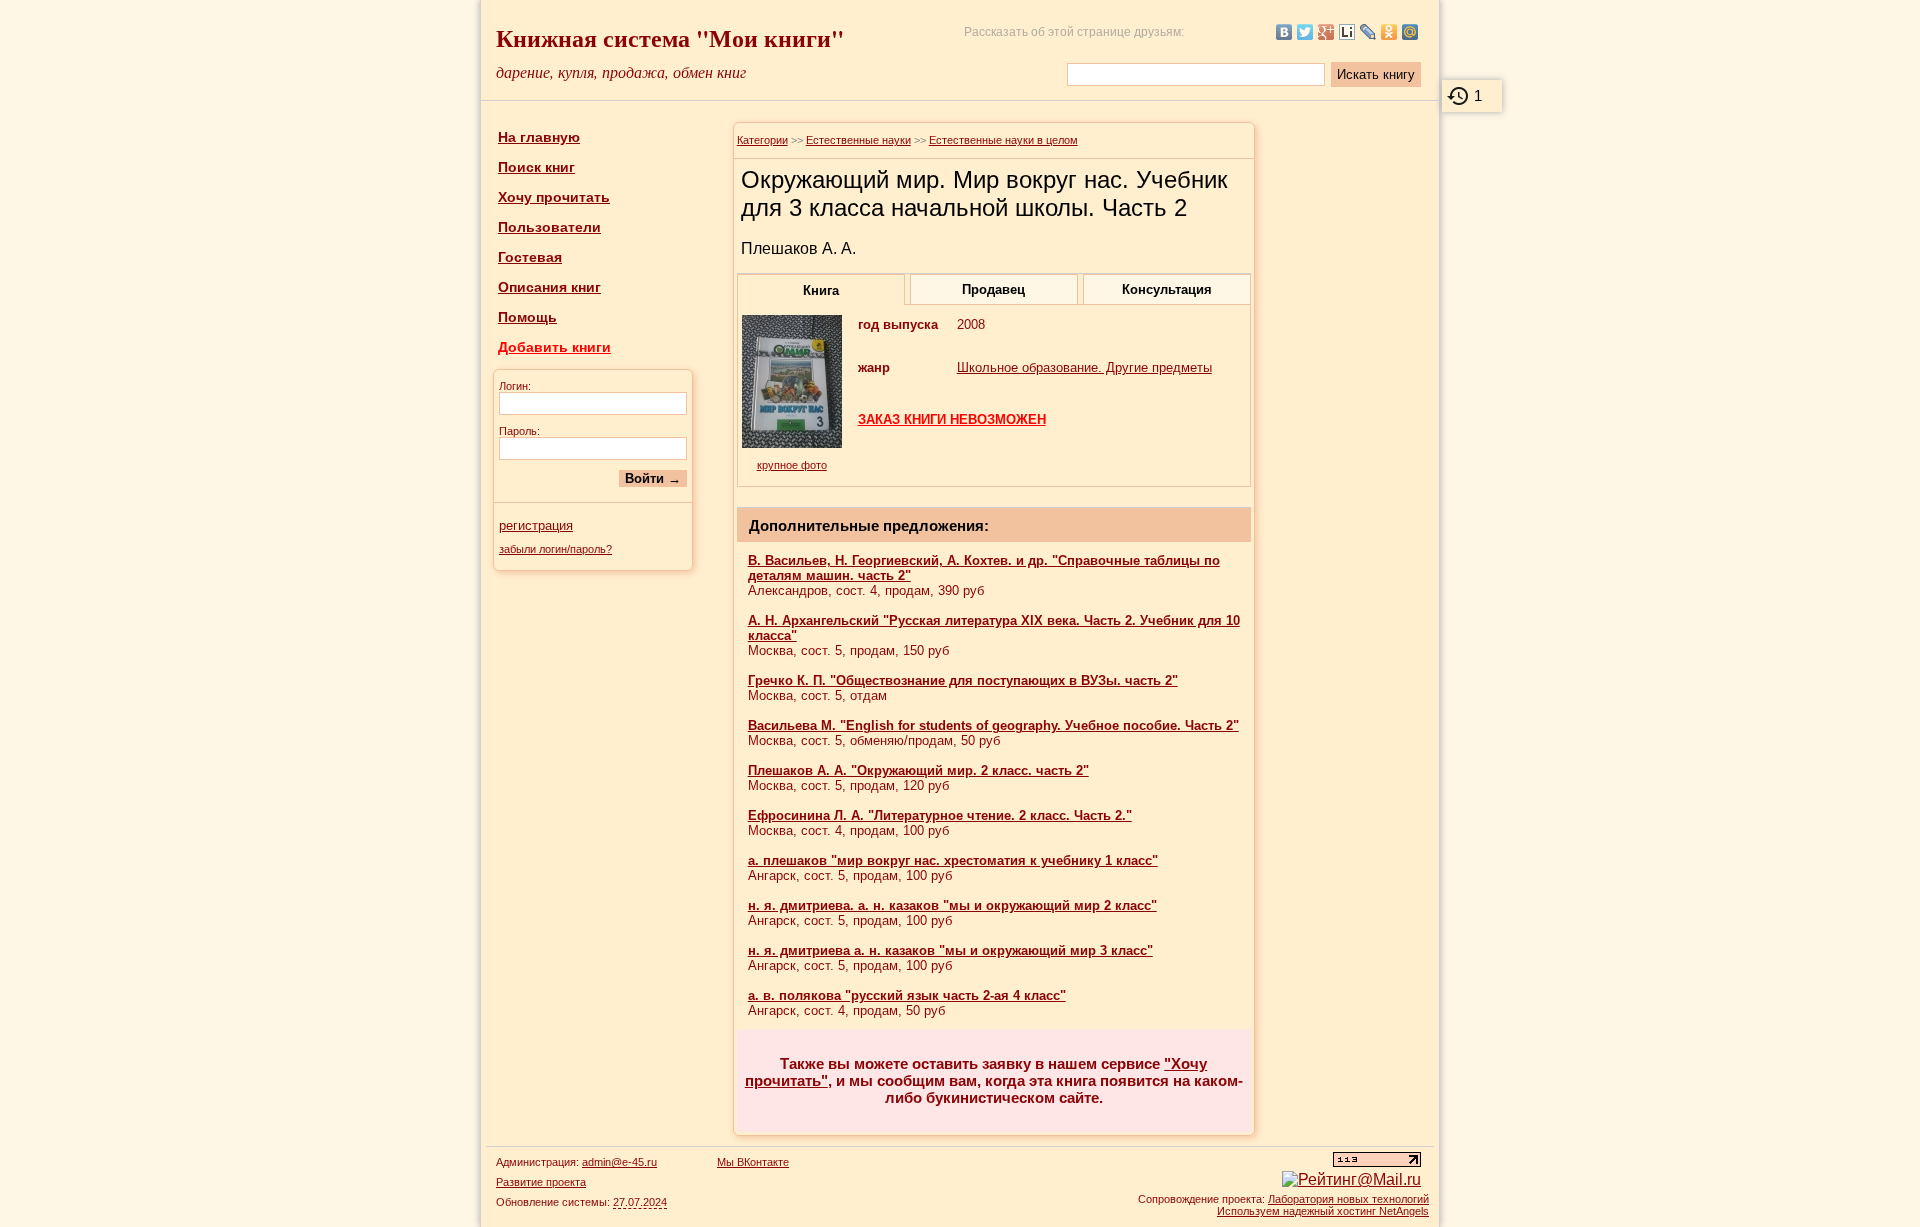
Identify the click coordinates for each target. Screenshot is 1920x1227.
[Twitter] (1305, 32)
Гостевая (530, 257)
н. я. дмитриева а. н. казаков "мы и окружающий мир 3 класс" (950, 950)
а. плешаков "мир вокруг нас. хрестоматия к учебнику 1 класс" (953, 860)
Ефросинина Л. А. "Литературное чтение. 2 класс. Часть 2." (940, 815)
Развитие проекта (541, 1182)
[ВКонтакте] (1284, 32)
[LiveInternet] (1347, 32)
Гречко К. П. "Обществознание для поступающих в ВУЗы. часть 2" (963, 680)
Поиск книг (536, 167)
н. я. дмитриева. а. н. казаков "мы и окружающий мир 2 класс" (952, 905)
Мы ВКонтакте (753, 1162)
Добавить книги (554, 347)
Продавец (993, 289)
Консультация (1167, 289)
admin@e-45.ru (619, 1162)
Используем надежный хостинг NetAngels (1323, 1211)
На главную (539, 137)
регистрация (536, 525)
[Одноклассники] (1389, 32)
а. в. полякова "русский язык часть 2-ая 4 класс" (907, 995)
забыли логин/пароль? (555, 549)
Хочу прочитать (554, 197)
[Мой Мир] (1410, 32)
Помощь (527, 317)
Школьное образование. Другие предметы (1084, 367)
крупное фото (792, 465)
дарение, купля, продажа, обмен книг (621, 71)
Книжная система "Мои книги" (670, 37)
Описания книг (549, 287)
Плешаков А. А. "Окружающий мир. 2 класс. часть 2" (918, 770)
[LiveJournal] (1368, 32)
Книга (821, 290)
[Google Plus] (1326, 32)
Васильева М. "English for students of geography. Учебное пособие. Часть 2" (993, 725)
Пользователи (549, 227)
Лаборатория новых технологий (1348, 1199)
